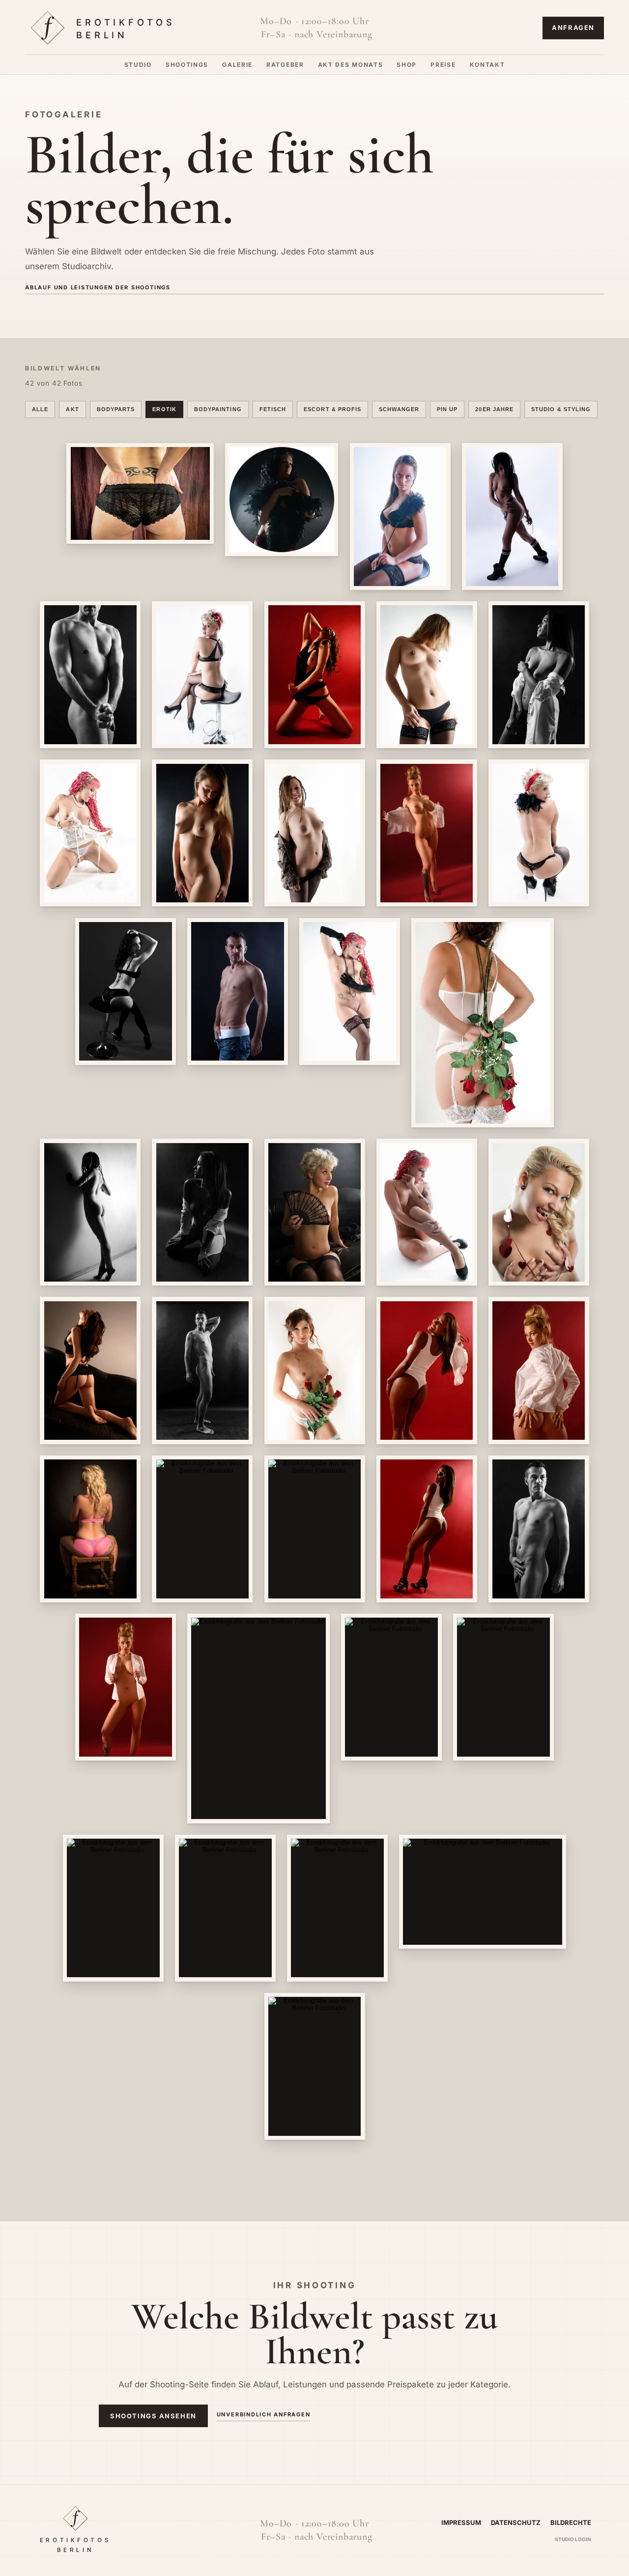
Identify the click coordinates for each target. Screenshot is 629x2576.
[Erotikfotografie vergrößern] (140, 493)
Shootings (187, 65)
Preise (443, 65)
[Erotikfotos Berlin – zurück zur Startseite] (121, 28)
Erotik (164, 409)
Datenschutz (516, 2522)
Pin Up (447, 409)
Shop (407, 65)
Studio (138, 65)
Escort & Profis (332, 409)
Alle (40, 409)
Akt (72, 409)
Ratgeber (285, 65)
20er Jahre (494, 409)
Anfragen (573, 28)
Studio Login (573, 2539)
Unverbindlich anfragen (264, 2414)
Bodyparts (116, 409)
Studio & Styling (561, 409)
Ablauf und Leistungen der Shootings (98, 287)
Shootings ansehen (153, 2416)
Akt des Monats (351, 65)
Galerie (237, 65)
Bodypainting (218, 409)
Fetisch (273, 409)
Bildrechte (571, 2522)
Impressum (461, 2522)
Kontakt (487, 65)
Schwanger (399, 409)
